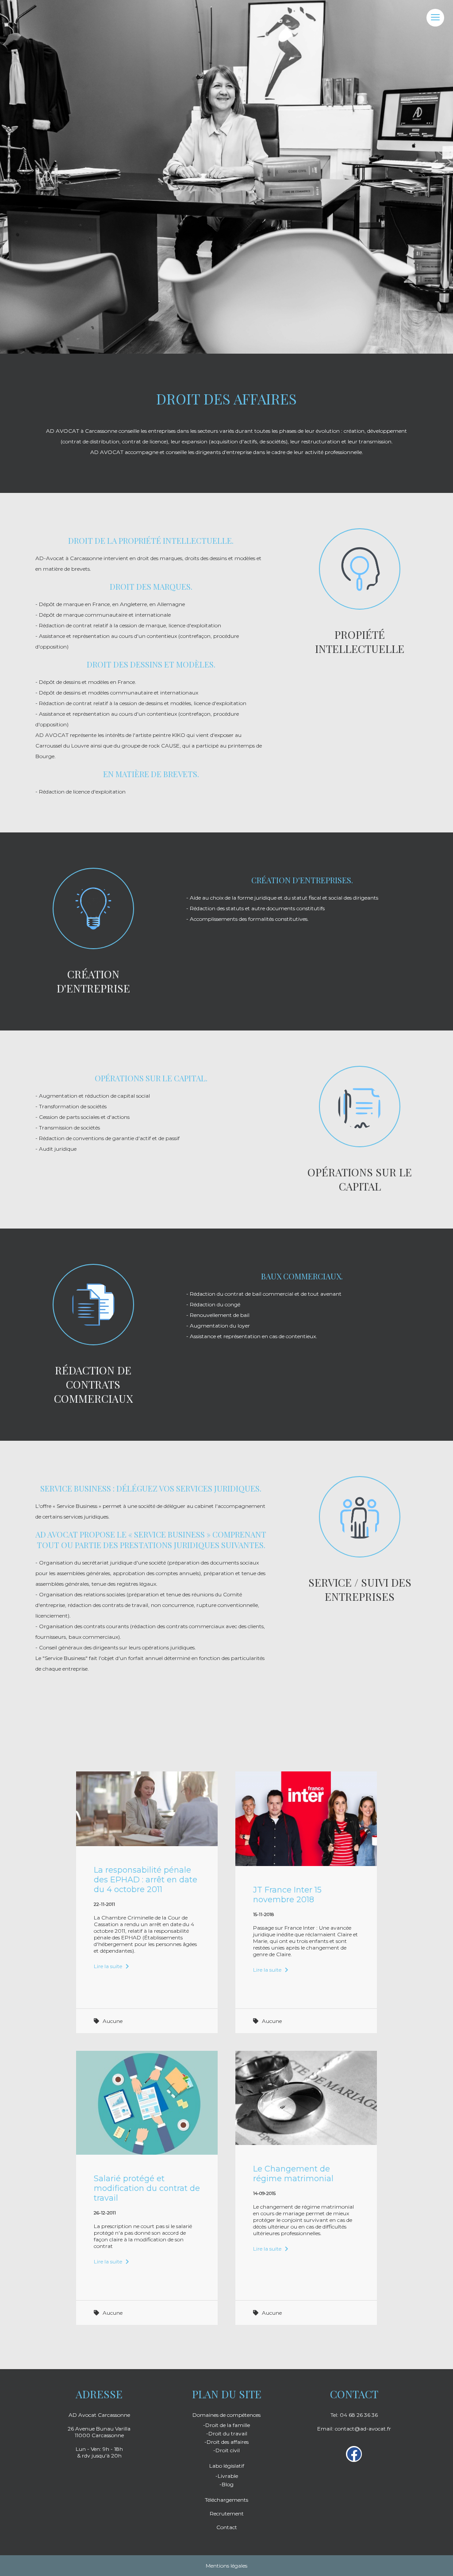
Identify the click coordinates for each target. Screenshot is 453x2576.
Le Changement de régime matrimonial (293, 2174)
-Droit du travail (227, 2433)
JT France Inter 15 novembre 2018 (287, 1895)
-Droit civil (226, 2450)
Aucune (113, 2021)
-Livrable (227, 2476)
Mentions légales (226, 2566)
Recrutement (227, 2513)
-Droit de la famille (226, 2425)
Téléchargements (226, 2500)
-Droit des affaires (226, 2442)
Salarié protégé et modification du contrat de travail (147, 2188)
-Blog (226, 2484)
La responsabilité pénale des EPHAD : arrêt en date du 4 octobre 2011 (146, 1880)
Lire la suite (108, 1966)
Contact (227, 2527)
